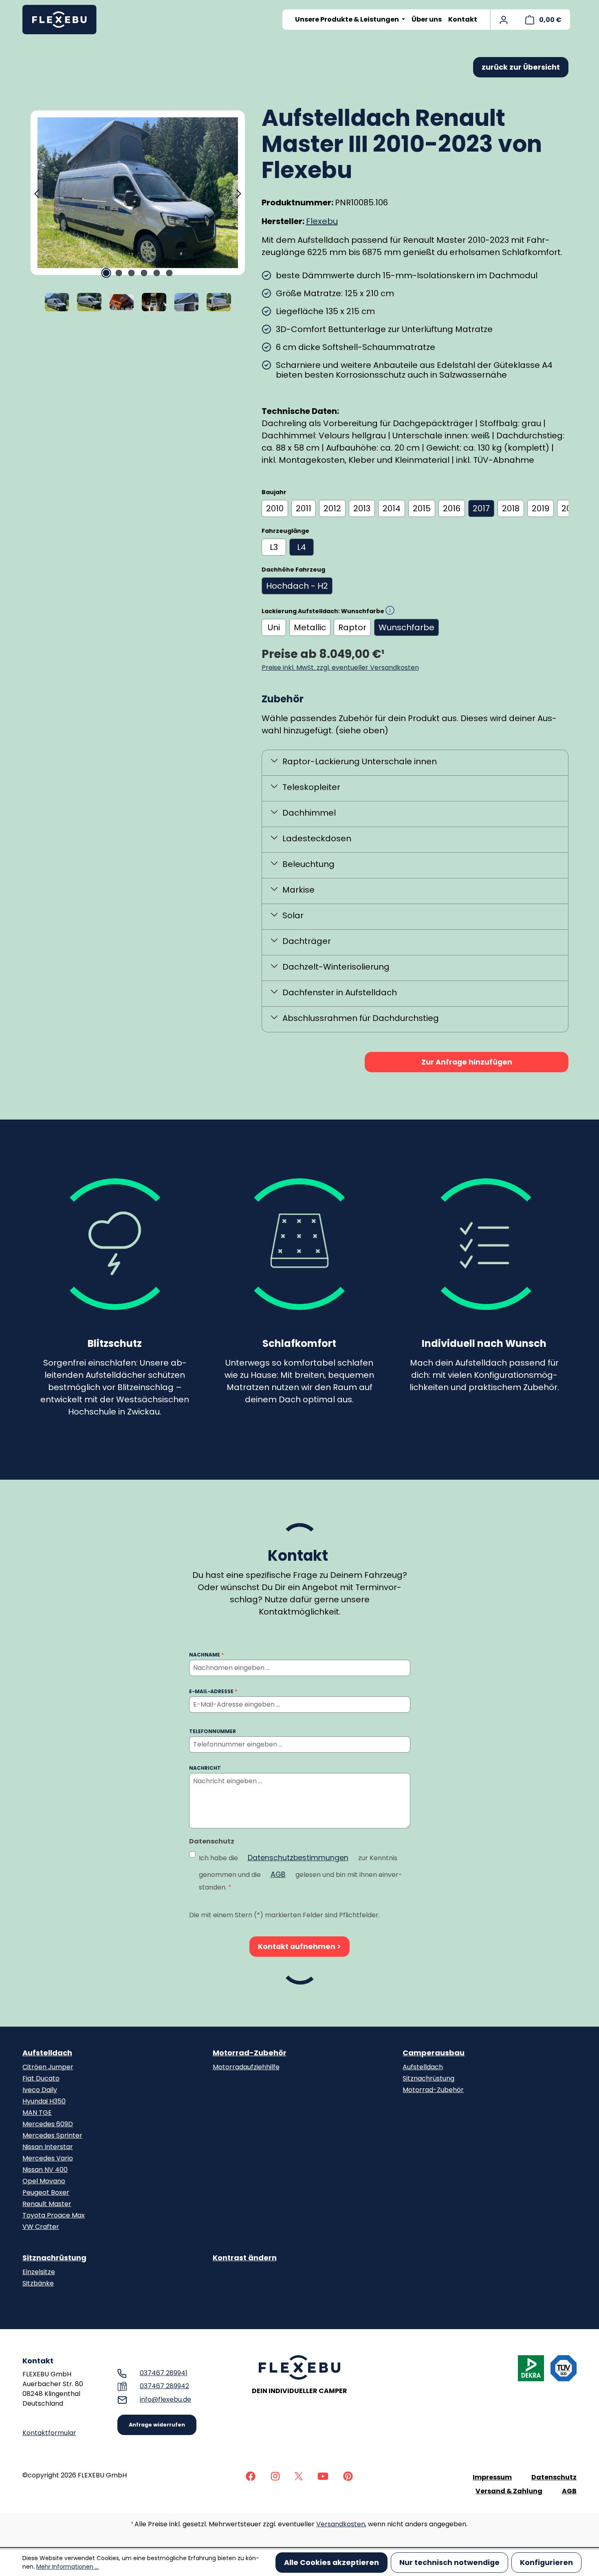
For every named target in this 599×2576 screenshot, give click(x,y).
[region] (138, 211)
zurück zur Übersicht (521, 67)
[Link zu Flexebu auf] (251, 2476)
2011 (304, 508)
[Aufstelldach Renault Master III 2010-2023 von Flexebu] (138, 192)
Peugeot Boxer (46, 2192)
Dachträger (307, 941)
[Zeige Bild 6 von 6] (170, 273)
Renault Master (47, 2204)
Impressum (492, 2477)
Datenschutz (554, 2477)
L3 (274, 547)
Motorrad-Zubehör (250, 2053)
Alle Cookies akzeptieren (331, 2563)
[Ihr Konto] (504, 20)
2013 (362, 508)
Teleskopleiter (311, 787)
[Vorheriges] (37, 193)
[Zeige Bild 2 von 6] (119, 273)
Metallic (310, 627)
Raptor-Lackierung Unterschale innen (360, 761)
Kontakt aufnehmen (297, 1947)
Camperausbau (434, 2053)
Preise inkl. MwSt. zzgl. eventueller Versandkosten (340, 668)
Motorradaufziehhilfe (246, 2067)
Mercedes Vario (48, 2158)
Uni (274, 627)
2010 (275, 508)
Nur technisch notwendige (449, 2563)
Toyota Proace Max (54, 2215)
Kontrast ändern (245, 2258)
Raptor (352, 627)
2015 (422, 508)
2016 (452, 508)
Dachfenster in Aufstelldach (340, 992)
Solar (293, 915)
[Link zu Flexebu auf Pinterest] (348, 2476)
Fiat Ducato (41, 2078)
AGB (278, 1874)
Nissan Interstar (48, 2147)
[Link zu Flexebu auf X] (299, 2476)
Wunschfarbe (406, 627)
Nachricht (205, 1768)
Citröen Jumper (48, 2067)
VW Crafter (41, 2227)
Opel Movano (44, 2181)
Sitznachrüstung (428, 2078)
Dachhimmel (309, 813)
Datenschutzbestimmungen (298, 1858)
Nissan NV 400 (45, 2170)
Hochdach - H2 (297, 586)
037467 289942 (164, 2386)
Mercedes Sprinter (52, 2135)
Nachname (206, 1655)
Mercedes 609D (48, 2124)
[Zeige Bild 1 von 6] (106, 273)
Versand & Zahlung (509, 2491)
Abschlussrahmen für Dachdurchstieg (361, 1018)
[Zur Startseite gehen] (63, 20)
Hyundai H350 (44, 2101)
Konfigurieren (546, 2563)
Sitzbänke (38, 2283)
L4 (302, 547)
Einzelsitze (39, 2272)
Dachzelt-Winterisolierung (336, 967)
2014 (392, 508)
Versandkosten (341, 2524)
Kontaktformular (49, 2433)
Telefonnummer (213, 1731)
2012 (332, 508)
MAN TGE (37, 2113)
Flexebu (322, 221)
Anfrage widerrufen (157, 2425)
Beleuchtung (308, 864)
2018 (511, 508)
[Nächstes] (239, 193)
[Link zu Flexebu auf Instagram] (275, 2476)
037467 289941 (164, 2373)
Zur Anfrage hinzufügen (467, 1062)
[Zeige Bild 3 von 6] (132, 273)
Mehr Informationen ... (67, 2567)
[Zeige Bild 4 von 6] (144, 273)
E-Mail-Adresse (213, 1691)
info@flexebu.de (165, 2399)
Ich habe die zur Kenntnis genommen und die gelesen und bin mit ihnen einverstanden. (301, 1872)
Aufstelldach (47, 2053)
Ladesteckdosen (317, 838)
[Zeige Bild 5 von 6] (157, 273)
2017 (481, 508)
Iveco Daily (40, 2090)
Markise (298, 890)
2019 (541, 508)
